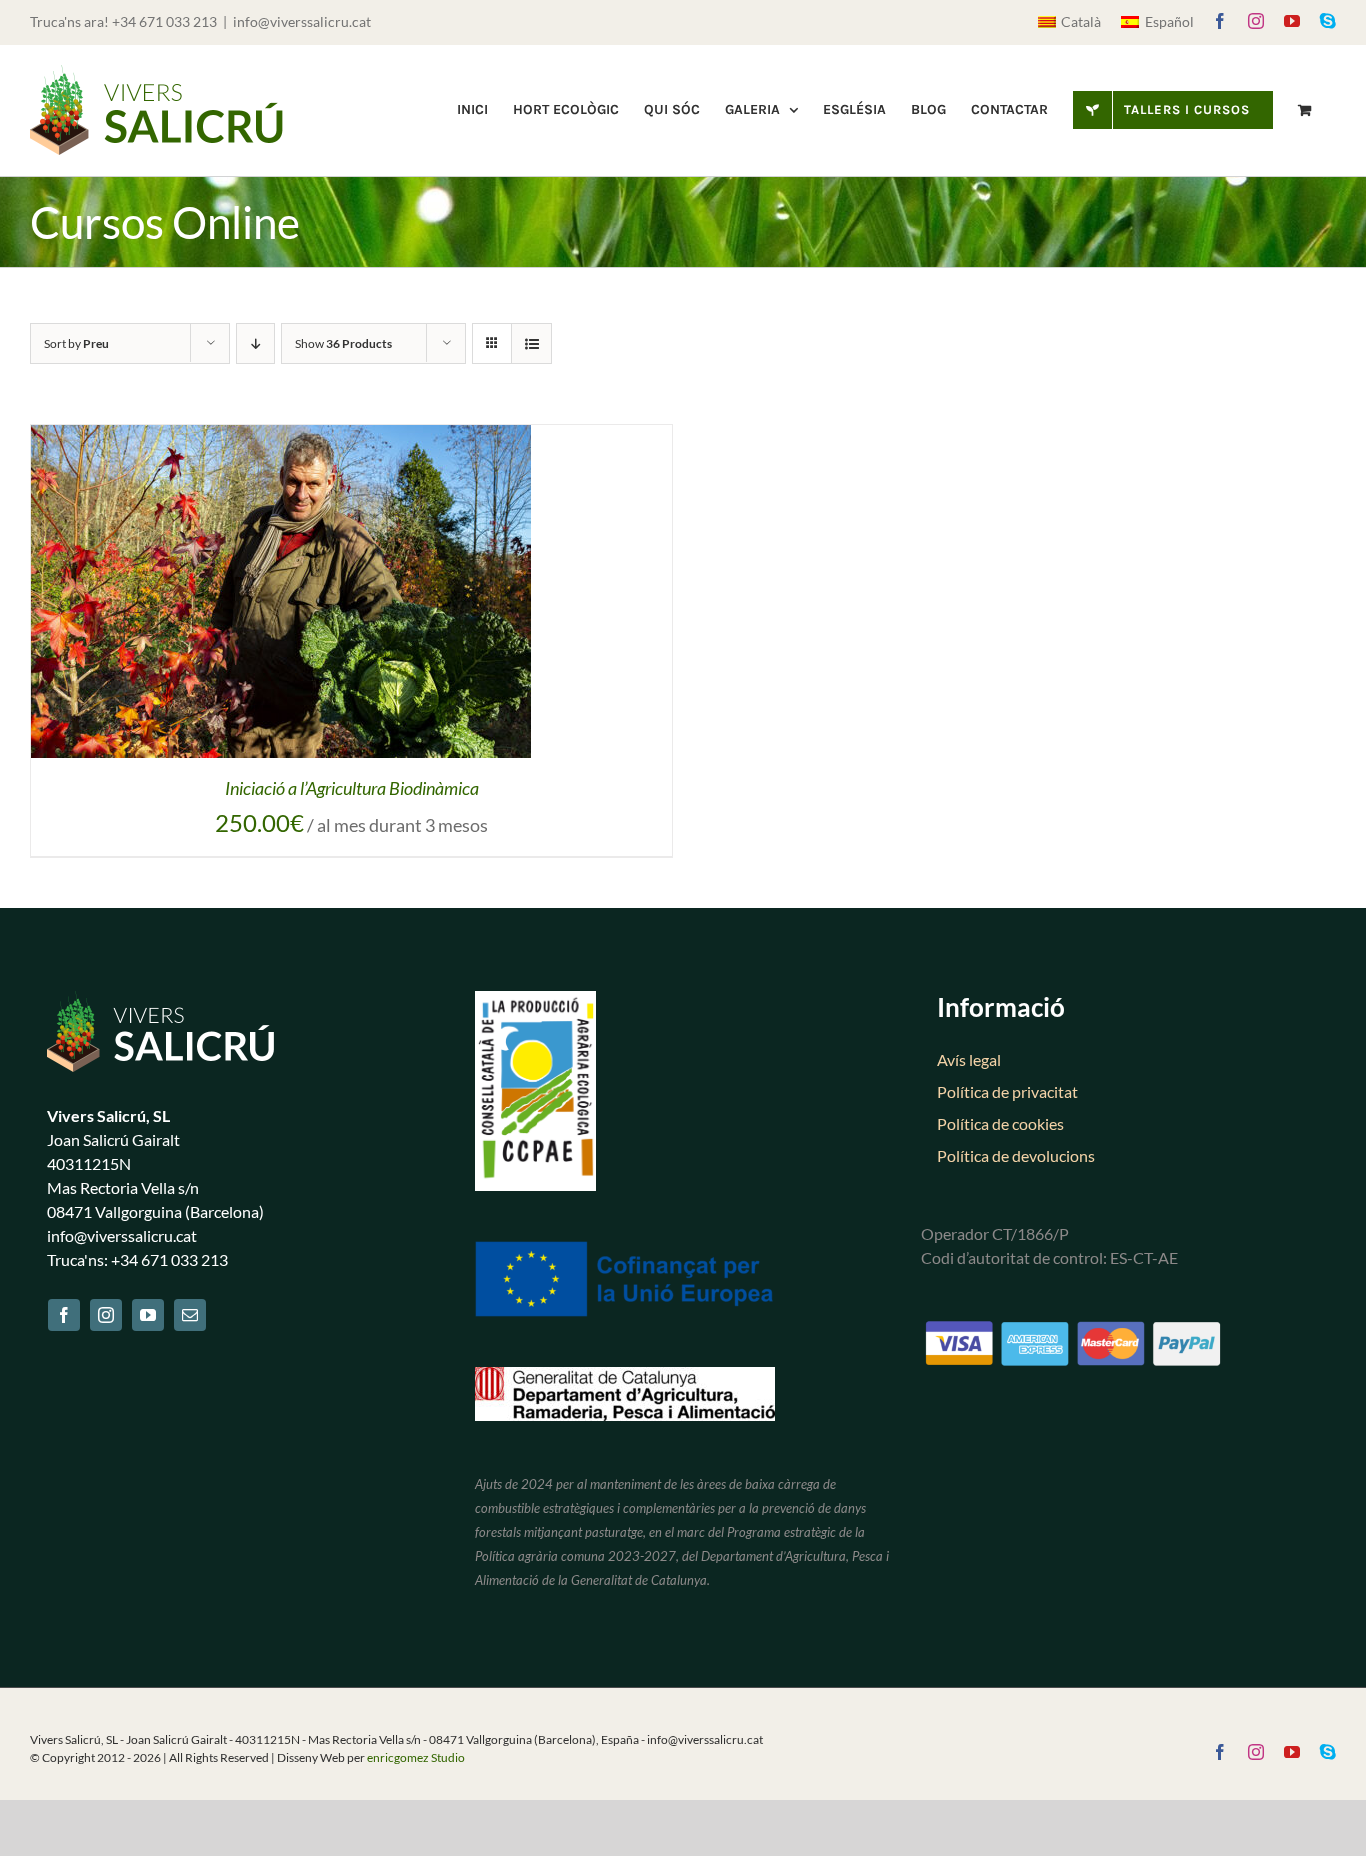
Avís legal (969, 1059)
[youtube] (148, 1315)
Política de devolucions (1016, 1155)
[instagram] (106, 1315)
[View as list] (531, 343)
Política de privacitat (1007, 1091)
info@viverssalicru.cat (302, 21)
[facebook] (64, 1315)
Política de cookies (1000, 1123)
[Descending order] (255, 343)
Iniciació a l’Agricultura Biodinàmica (352, 788)
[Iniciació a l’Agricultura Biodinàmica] (281, 438)
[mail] (190, 1315)
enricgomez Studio (416, 1757)
